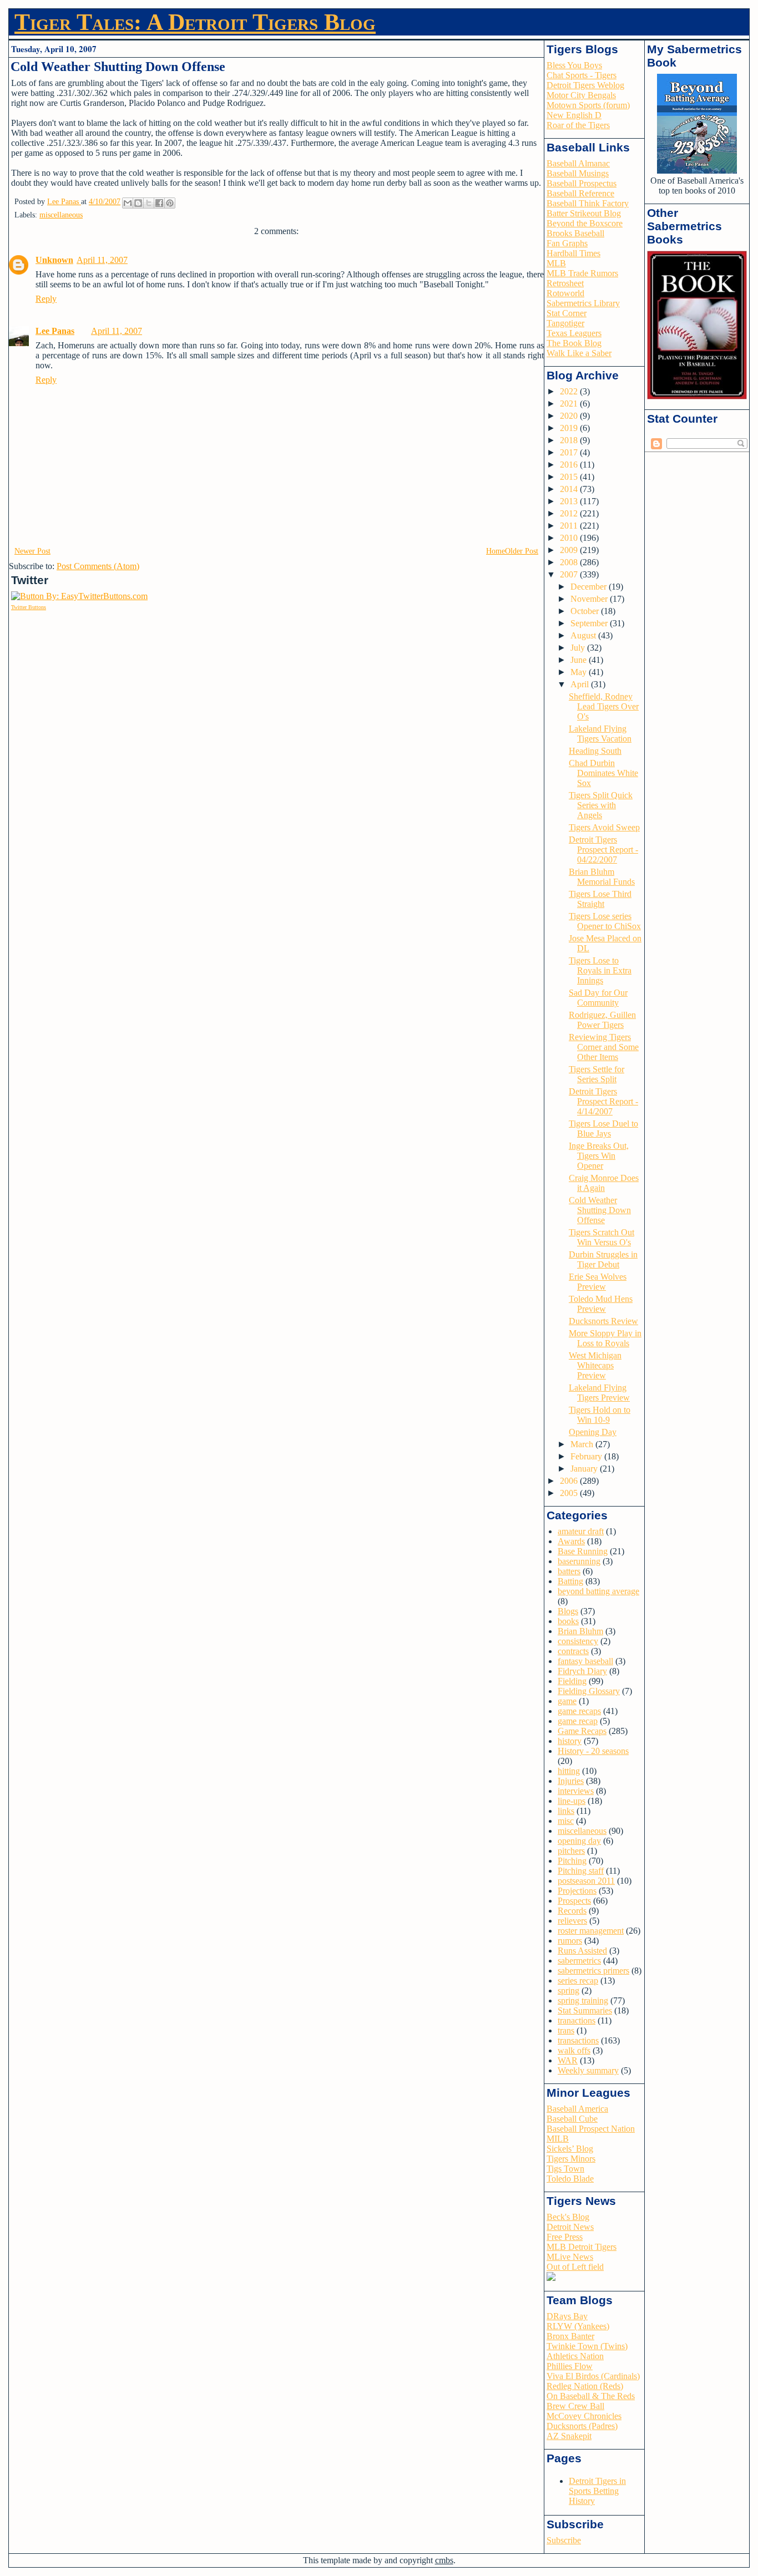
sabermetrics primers (593, 1971)
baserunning (579, 1561)
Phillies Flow (570, 2366)
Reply (46, 299)
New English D (574, 115)
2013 (570, 501)
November (590, 599)
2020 (570, 416)
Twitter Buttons (29, 607)
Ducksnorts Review (603, 1321)
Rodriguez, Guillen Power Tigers (602, 1020)
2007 (570, 574)
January (585, 1469)
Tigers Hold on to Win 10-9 (600, 1415)
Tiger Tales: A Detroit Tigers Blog (195, 22)
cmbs (444, 2560)
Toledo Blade (570, 2179)
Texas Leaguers (574, 333)
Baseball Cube (572, 2119)
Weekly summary (588, 2070)
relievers (572, 1921)
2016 (570, 465)
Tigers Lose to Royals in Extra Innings (600, 970)
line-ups (572, 1801)
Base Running (583, 1551)
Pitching (572, 1861)
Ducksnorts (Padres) (582, 2426)
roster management (591, 1931)
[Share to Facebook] (159, 203)
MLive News (570, 2257)
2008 (570, 562)
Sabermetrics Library (583, 303)
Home (496, 551)
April (581, 684)
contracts (573, 1651)
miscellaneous (61, 215)
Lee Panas (55, 331)
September (590, 623)
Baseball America (577, 2109)
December (590, 587)
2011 (570, 526)
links (566, 1811)
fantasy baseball (585, 1661)
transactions (578, 2040)
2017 (570, 452)
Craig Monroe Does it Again (604, 1183)
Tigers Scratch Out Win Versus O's (602, 1237)
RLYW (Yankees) (578, 2326)
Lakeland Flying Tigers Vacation (600, 734)
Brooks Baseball (575, 233)
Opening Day (593, 1432)
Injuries (571, 1781)
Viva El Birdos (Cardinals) (593, 2376)
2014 (570, 489)
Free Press (565, 2237)
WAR (568, 2060)
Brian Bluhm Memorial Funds (602, 877)
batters (569, 1571)
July (579, 648)
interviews (576, 1791)
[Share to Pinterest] (170, 203)
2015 (570, 477)
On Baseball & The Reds (591, 2396)
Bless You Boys (574, 65)
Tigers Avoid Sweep (604, 827)
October (586, 611)
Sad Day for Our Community (598, 998)
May (580, 672)
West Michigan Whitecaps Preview (595, 1365)
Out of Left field (575, 2267)
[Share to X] (149, 203)
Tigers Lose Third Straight (600, 899)
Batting (570, 1581)
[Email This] (128, 203)
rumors (570, 1941)
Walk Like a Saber (579, 353)
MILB (558, 2139)
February (587, 1456)
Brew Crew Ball (575, 2406)
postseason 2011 (586, 1881)
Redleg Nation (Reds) (585, 2386)
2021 (570, 404)
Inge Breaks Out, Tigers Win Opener (599, 1156)
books (568, 1621)
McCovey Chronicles (584, 2416)
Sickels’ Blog (570, 2149)
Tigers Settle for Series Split (597, 1074)
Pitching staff (581, 1871)
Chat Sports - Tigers (582, 75)
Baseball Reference (580, 193)
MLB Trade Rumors (582, 273)
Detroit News (570, 2227)
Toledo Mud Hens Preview (601, 1304)
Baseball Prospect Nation (591, 2129)
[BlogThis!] (138, 203)
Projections (577, 1891)
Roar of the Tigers (578, 125)
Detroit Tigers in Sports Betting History (597, 2491)
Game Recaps (582, 1731)
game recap (578, 1721)
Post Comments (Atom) (98, 566)
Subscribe (564, 2540)
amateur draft (581, 1531)
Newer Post (32, 551)
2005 (570, 1493)
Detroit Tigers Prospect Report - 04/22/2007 (603, 850)
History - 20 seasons (593, 1751)
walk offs (574, 2050)
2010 (570, 538)
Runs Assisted (582, 1951)
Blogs (568, 1611)
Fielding (572, 1681)
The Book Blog (574, 343)
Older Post (522, 551)
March (583, 1444)
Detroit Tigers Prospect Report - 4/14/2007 (603, 1101)
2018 (570, 440)
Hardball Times (573, 253)
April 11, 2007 (102, 260)
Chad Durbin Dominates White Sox (603, 773)
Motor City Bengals (581, 95)
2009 (570, 550)
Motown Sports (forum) (588, 105)
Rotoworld (565, 293)
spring (568, 1991)
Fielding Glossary (589, 1691)
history (570, 1741)
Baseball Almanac (578, 163)
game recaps (579, 1711)
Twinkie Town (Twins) (587, 2346)
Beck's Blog (568, 2217)
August (584, 635)
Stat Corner (567, 313)
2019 (570, 428)
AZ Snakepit (569, 2436)
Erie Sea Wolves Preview (598, 1282)
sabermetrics (579, 1961)
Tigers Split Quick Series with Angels (601, 805)
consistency (578, 1641)
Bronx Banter (570, 2336)
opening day (579, 1841)
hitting (569, 1771)
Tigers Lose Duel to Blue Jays (603, 1129)
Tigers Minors (571, 2159)
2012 (570, 513)
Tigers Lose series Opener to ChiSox (605, 921)
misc (566, 1821)
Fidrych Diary (582, 1671)
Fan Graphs (567, 243)
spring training (583, 2001)
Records (572, 1911)
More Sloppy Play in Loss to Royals (605, 1338)
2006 (570, 1481)
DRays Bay (567, 2316)
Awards (571, 1541)
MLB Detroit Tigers (582, 2247)
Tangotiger (565, 323)
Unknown (54, 260)
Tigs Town (565, 2169)
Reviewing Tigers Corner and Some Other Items (604, 1047)
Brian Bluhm (580, 1631)
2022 (570, 391)
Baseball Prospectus (582, 183)
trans (566, 2030)
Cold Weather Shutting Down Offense (600, 1210)
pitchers (571, 1851)
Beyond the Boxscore (585, 223)
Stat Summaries (585, 2010)
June (580, 660)
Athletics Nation (575, 2356)
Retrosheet (565, 283)
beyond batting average (598, 1591)
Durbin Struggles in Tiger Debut (603, 1259)
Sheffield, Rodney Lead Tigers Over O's (604, 706)
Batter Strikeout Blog (584, 213)
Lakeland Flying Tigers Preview (599, 1393)
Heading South (595, 751)
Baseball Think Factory (588, 203)
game (567, 1701)
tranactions (577, 2020)
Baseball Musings (578, 173)
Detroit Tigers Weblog (585, 85)
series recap (578, 1981)
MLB (556, 263)
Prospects (574, 1901)
